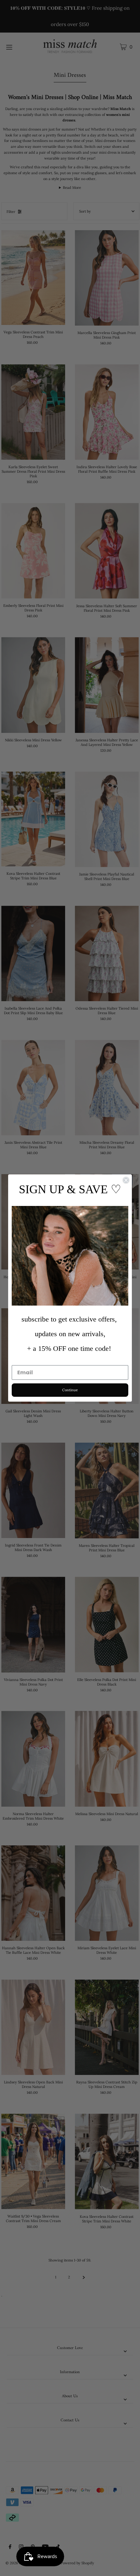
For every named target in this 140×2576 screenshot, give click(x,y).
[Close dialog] (126, 1180)
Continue (70, 1390)
